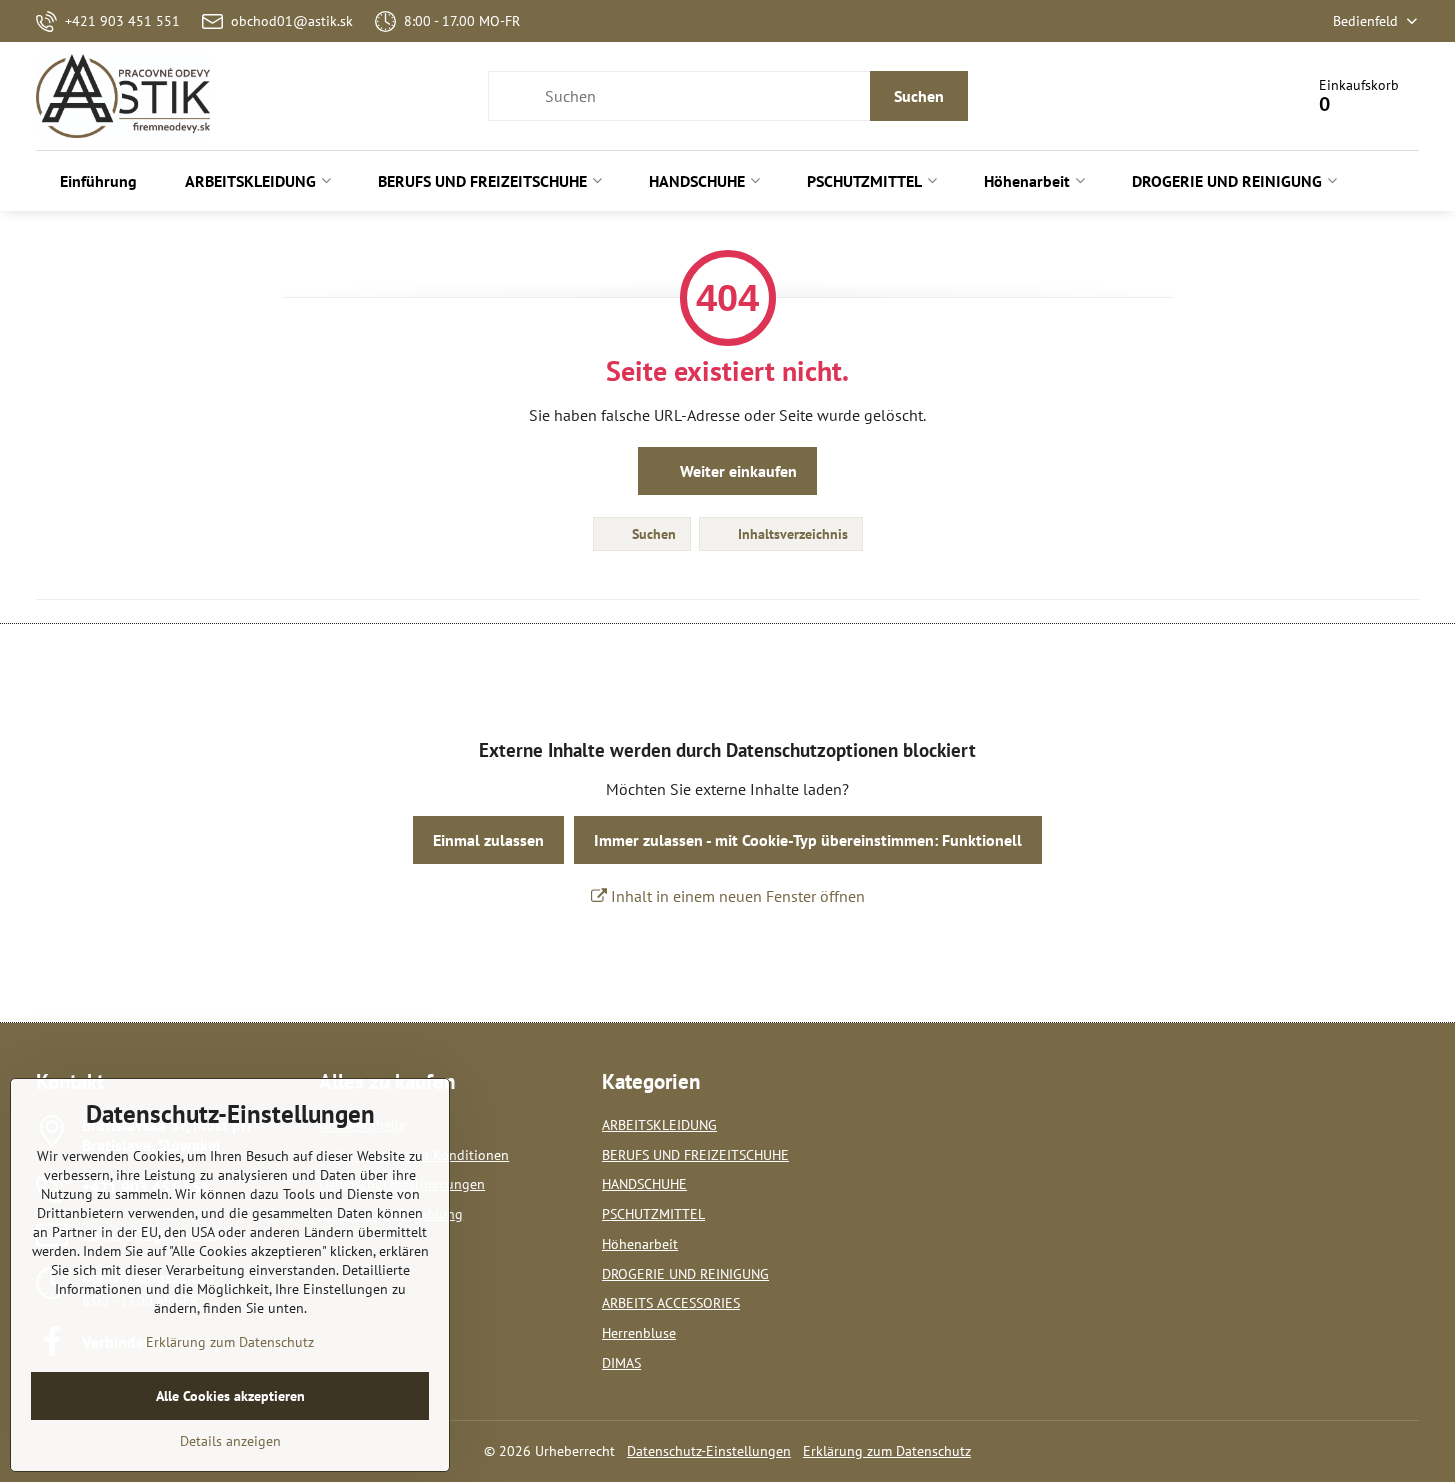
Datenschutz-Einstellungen (709, 1451)
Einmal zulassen (488, 840)
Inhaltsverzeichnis (791, 534)
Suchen (919, 96)
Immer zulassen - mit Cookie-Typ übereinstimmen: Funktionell (808, 840)
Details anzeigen (230, 1441)
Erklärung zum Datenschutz (887, 1451)
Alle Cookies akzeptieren (230, 1396)
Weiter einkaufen (736, 471)
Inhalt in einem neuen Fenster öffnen (736, 896)
